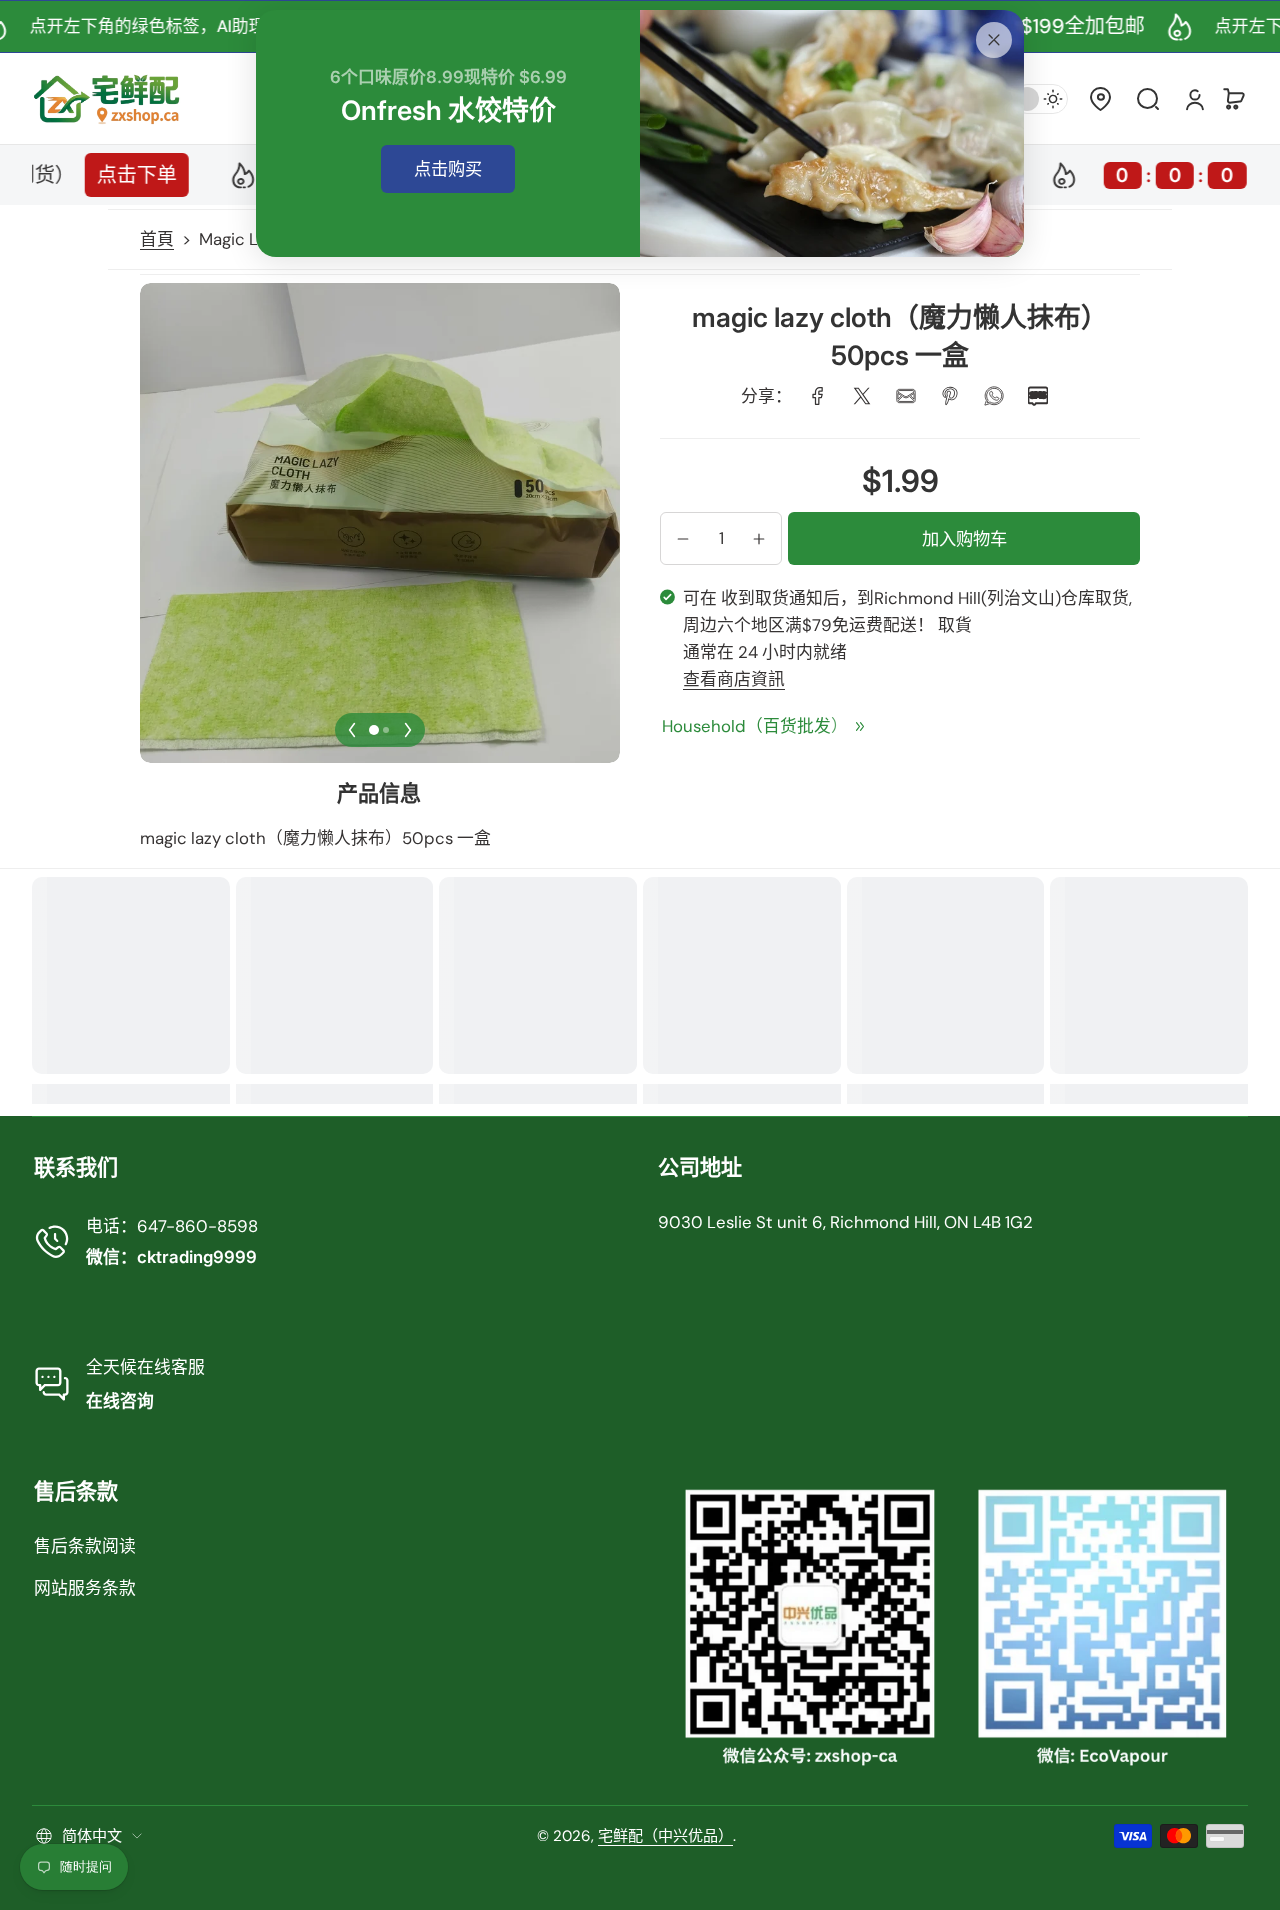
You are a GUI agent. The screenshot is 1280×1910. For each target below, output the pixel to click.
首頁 (157, 239)
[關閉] (994, 40)
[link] (818, 396)
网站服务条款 (85, 1588)
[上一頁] (352, 730)
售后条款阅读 (85, 1546)
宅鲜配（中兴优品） (665, 1836)
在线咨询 (120, 1401)
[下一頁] (408, 730)
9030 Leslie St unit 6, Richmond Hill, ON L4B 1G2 (845, 1222)
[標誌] (107, 98)
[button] (1100, 99)
